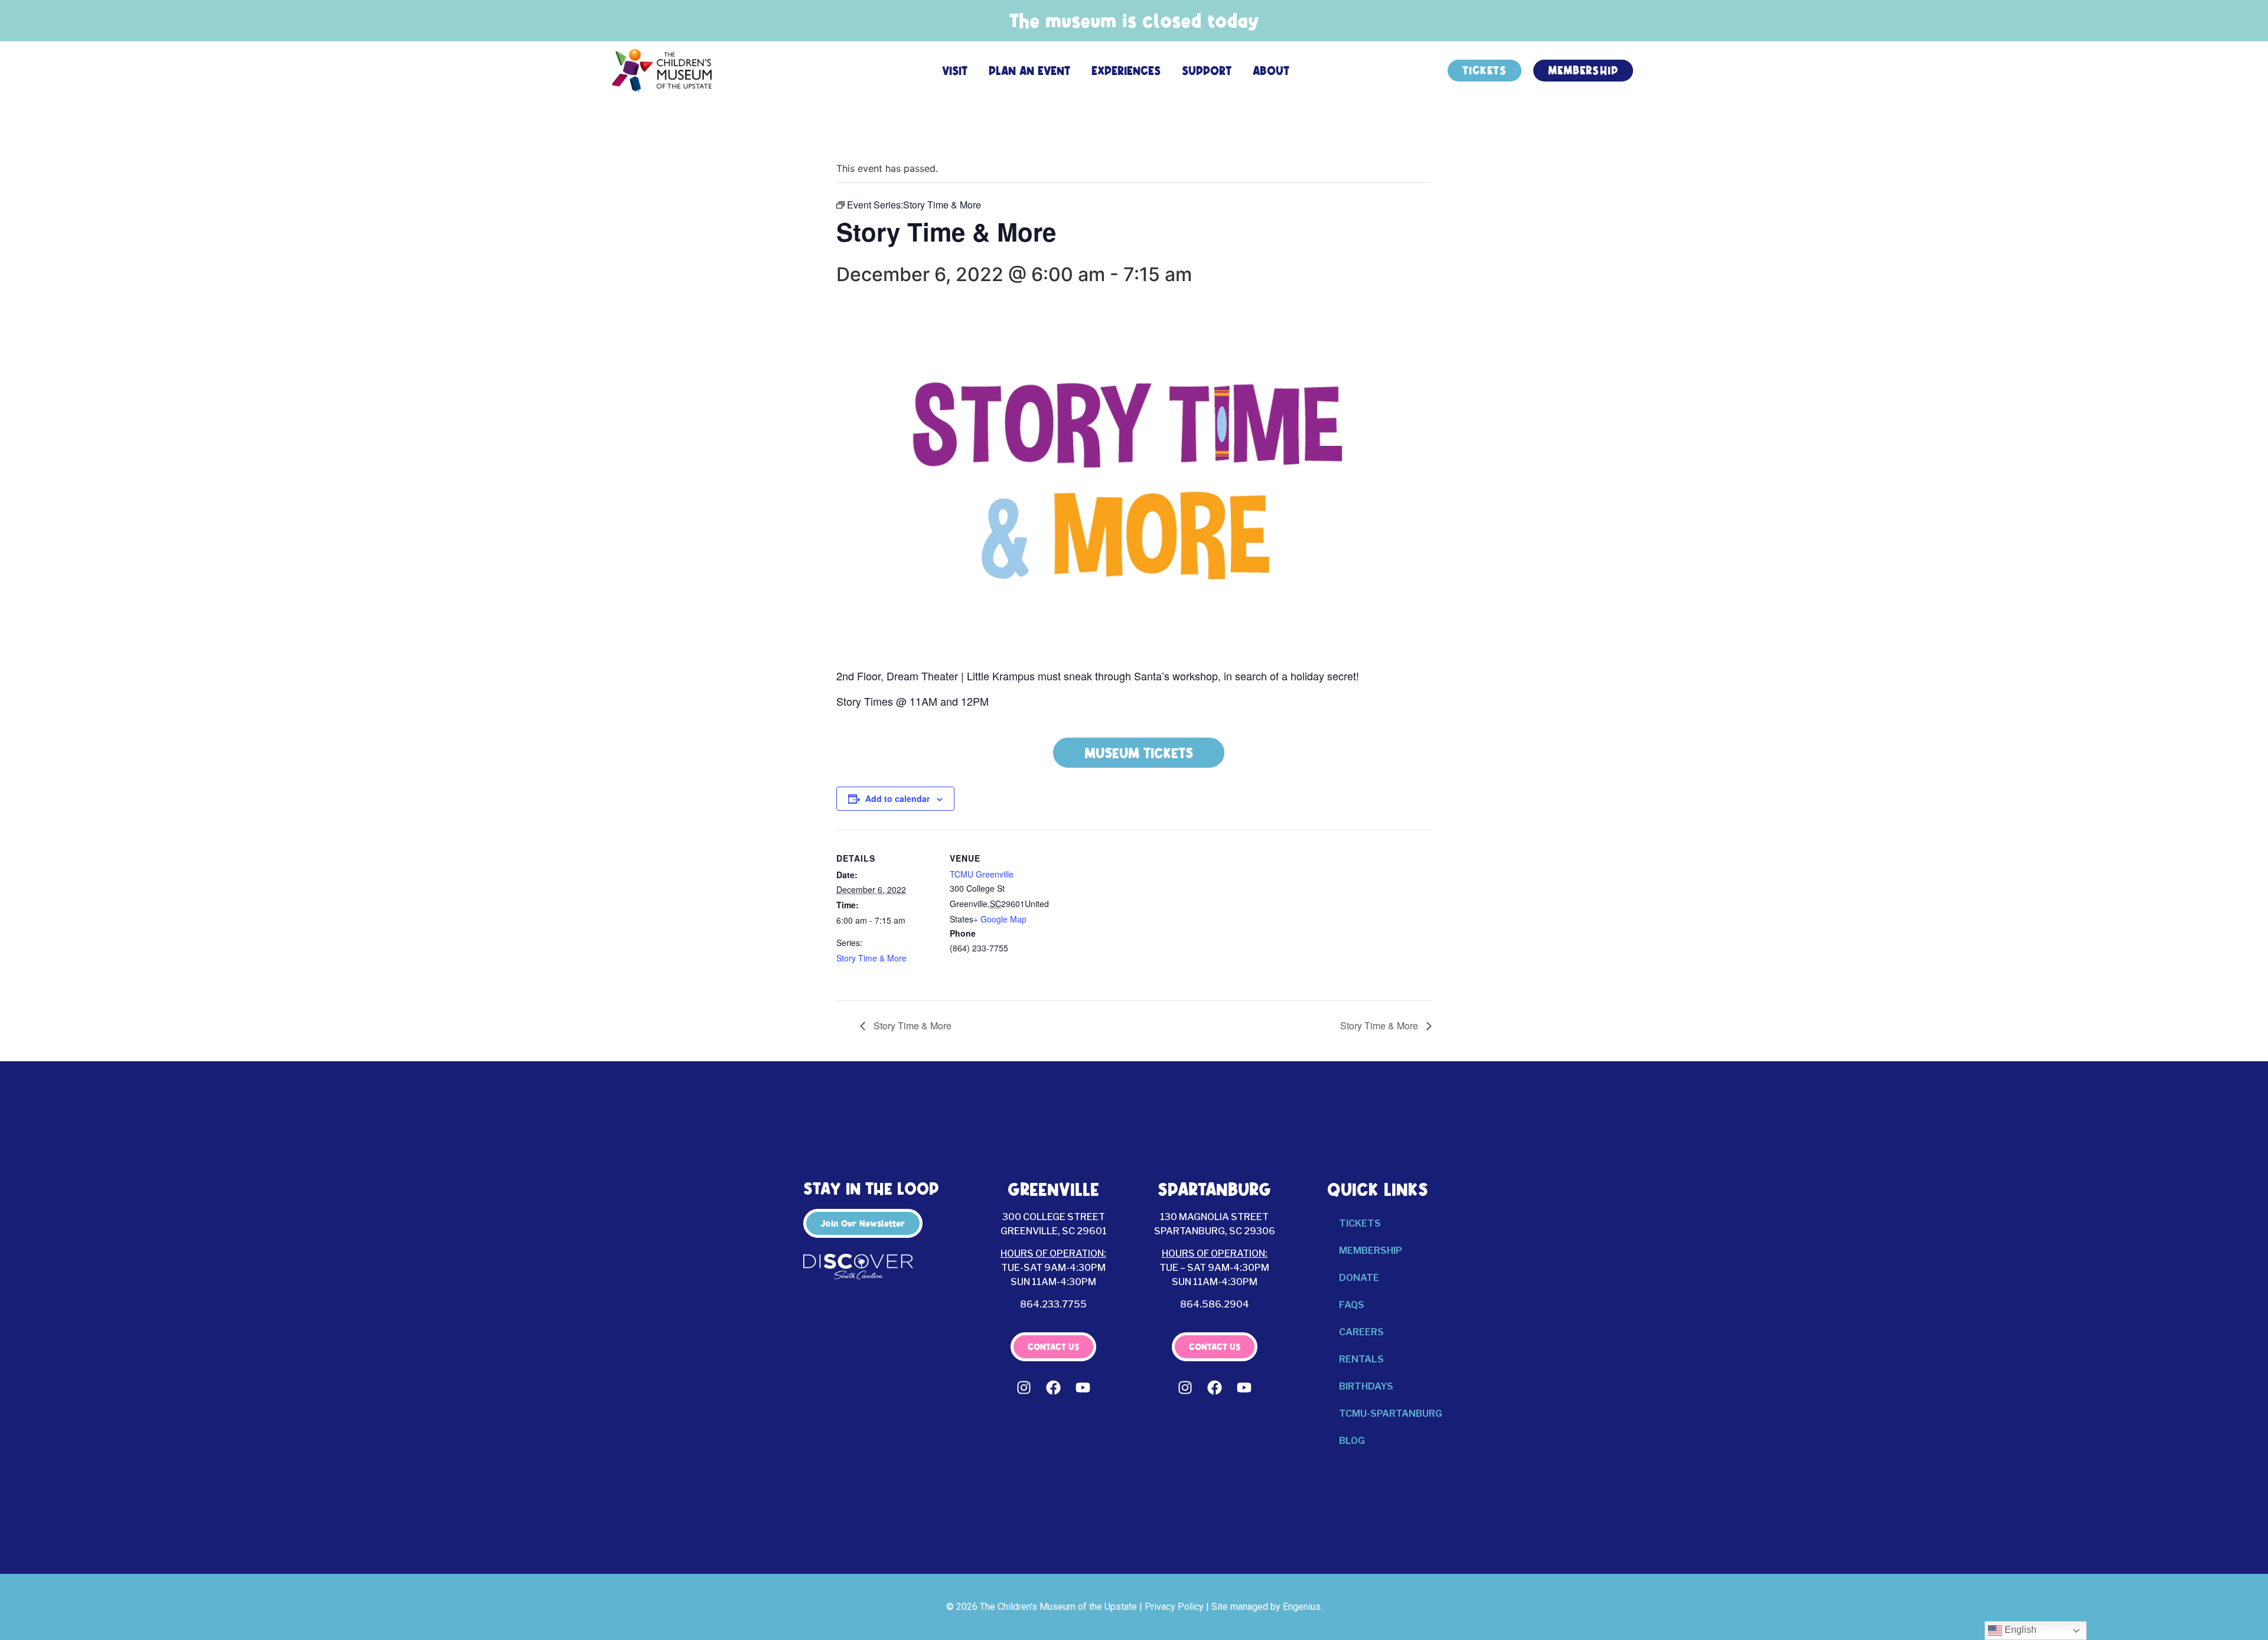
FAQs (1352, 1305)
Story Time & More (871, 958)
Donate (1359, 1278)
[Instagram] (1024, 1388)
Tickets (1360, 1223)
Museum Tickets (1139, 753)
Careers (1361, 1332)
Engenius (1302, 1607)
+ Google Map (1000, 919)
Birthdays (1366, 1386)
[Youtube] (1083, 1388)
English (2019, 1630)
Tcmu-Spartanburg (1391, 1414)
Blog (1352, 1441)
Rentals (1361, 1359)
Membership (1371, 1251)
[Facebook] (1054, 1388)
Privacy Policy (1174, 1607)
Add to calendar (897, 798)
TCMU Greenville (982, 874)
